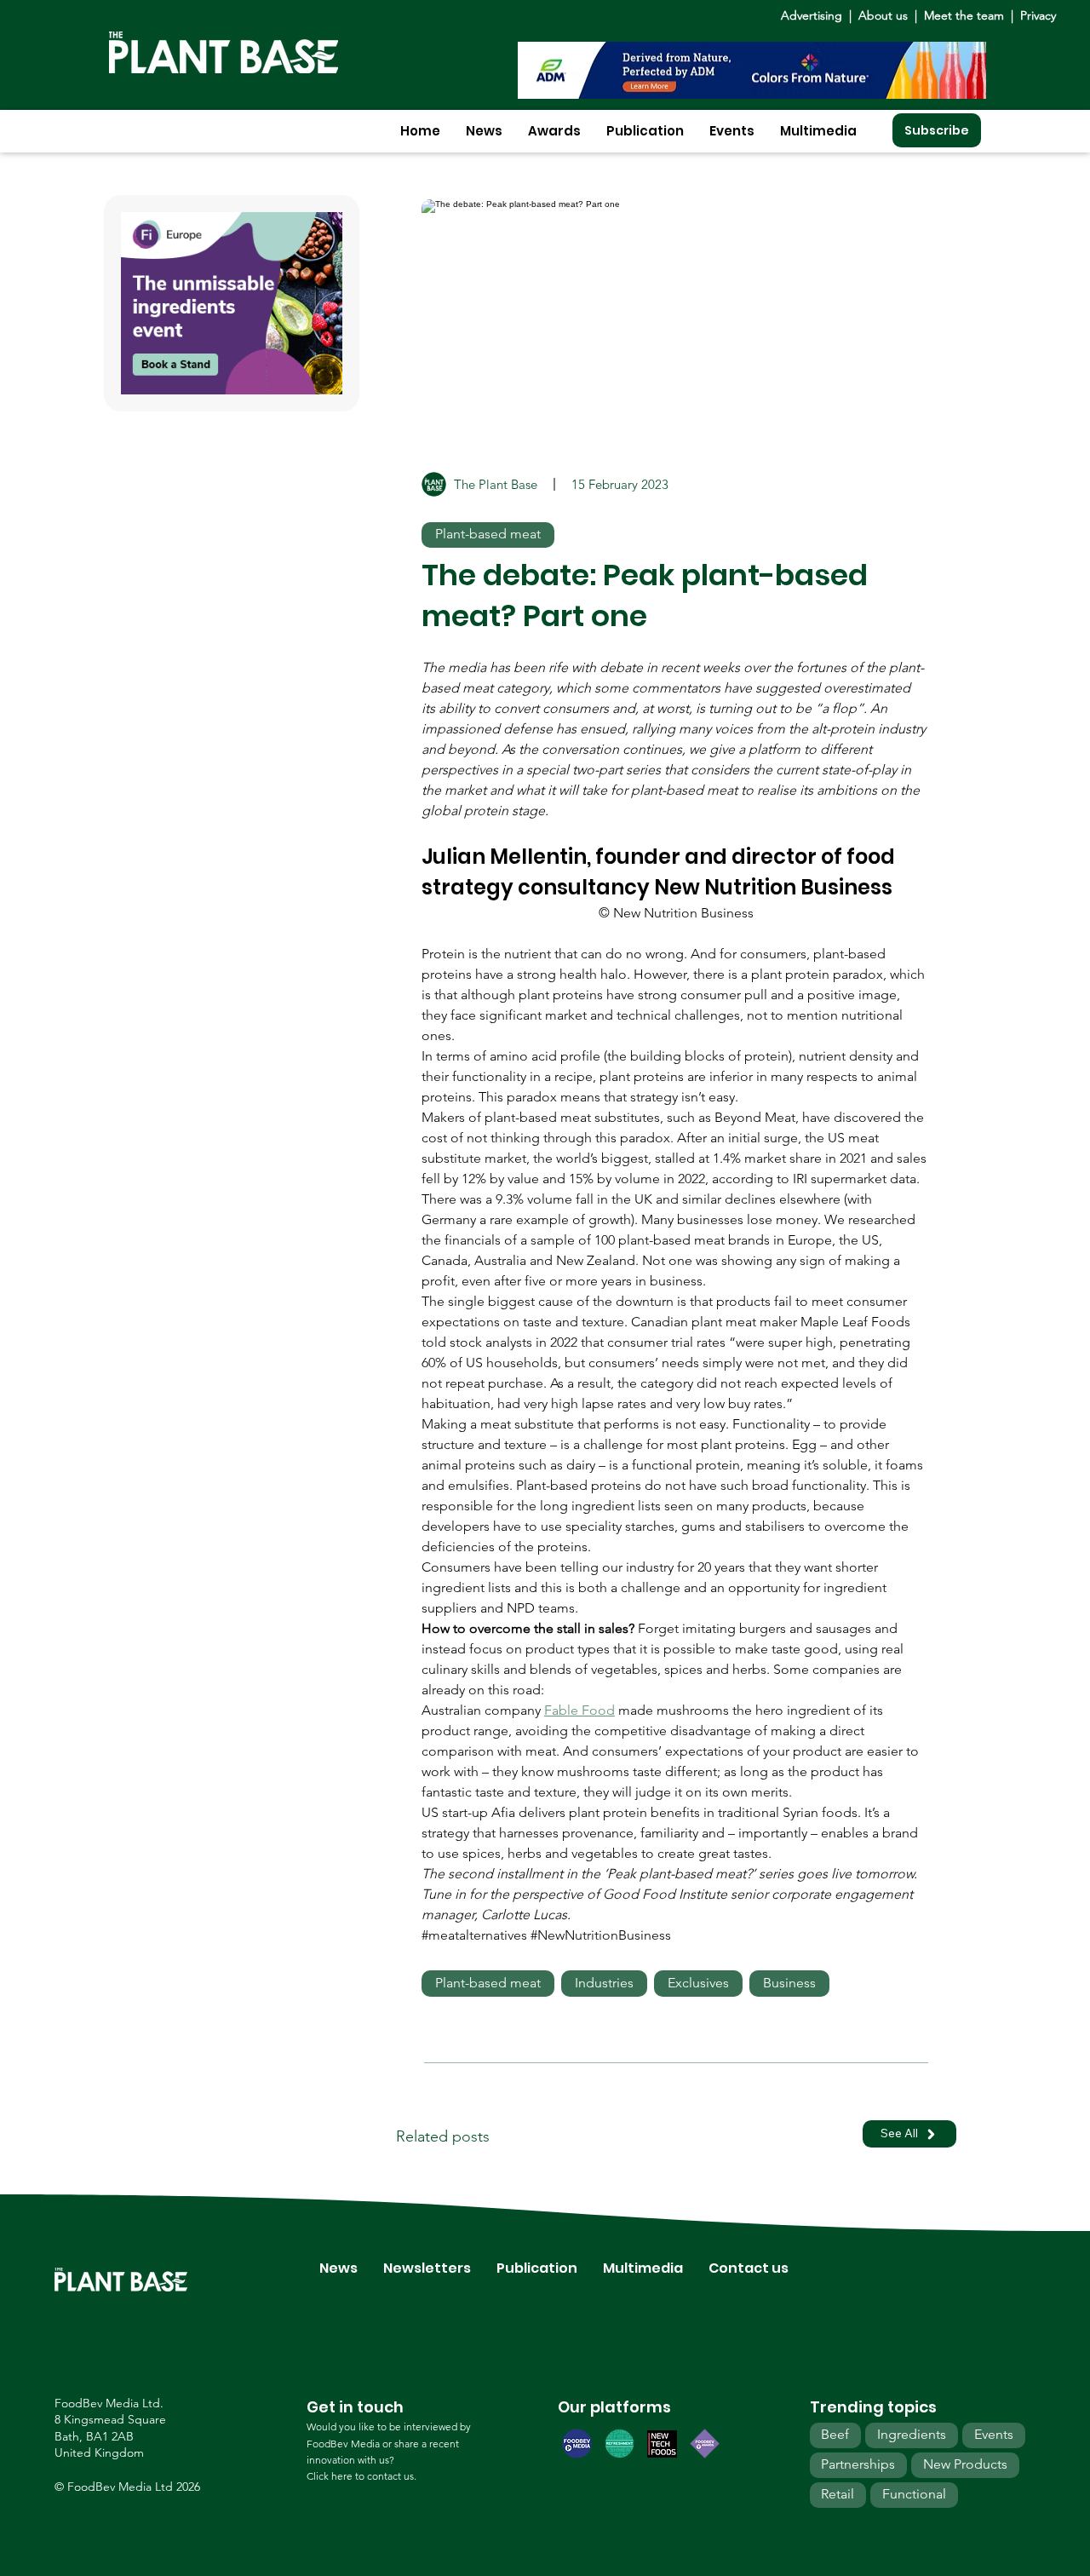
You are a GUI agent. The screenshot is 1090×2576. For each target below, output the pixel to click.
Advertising (815, 15)
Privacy (1038, 15)
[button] (484, 131)
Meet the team (964, 15)
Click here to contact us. (361, 2476)
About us (885, 15)
